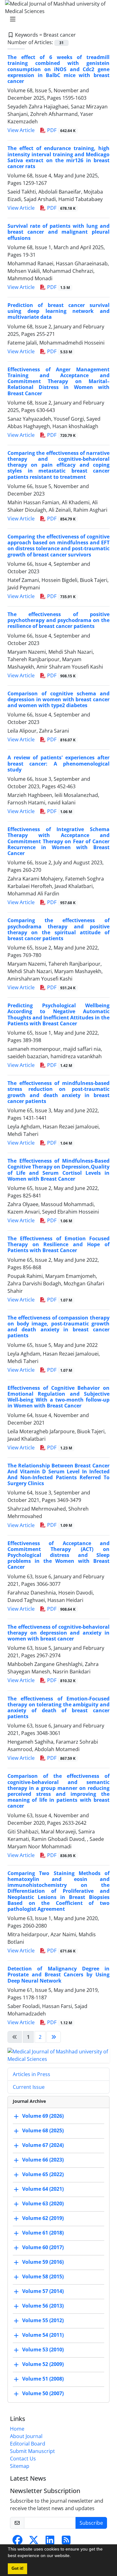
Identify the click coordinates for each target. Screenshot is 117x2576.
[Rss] (66, 2542)
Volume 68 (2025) (43, 2130)
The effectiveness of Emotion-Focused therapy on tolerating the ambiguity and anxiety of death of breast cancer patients (58, 1708)
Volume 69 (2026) (43, 2116)
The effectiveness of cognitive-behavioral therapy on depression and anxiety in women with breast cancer (58, 1633)
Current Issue (29, 2087)
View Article (21, 130)
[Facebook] (17, 2542)
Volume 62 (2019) (43, 2218)
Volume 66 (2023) (43, 2160)
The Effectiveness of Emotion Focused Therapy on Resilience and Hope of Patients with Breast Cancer (58, 1244)
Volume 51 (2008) (43, 2379)
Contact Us (23, 2459)
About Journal (26, 2436)
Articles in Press (32, 2074)
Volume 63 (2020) (43, 2203)
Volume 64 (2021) (43, 2189)
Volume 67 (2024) (43, 2145)
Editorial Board (28, 2444)
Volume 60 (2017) (43, 2247)
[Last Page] (54, 2037)
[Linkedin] (50, 2542)
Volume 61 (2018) (43, 2233)
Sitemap (20, 2466)
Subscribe (91, 2523)
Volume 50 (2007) (43, 2393)
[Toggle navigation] (57, 19)
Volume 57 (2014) (43, 2291)
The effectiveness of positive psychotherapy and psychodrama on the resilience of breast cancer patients (58, 620)
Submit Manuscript (32, 2451)
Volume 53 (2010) (43, 2350)
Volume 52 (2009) (43, 2364)
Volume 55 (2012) (43, 2320)
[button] (73, 2556)
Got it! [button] (17, 2569)
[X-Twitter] (34, 2542)
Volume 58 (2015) (43, 2276)
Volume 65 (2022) (43, 2174)
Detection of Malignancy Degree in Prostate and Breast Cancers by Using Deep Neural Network (58, 1974)
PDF (61, 130)
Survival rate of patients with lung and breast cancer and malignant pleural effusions (58, 232)
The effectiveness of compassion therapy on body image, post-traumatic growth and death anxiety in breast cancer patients (58, 1327)
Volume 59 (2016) (43, 2262)
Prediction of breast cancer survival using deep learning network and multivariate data (58, 311)
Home (17, 2429)
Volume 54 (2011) (43, 2335)
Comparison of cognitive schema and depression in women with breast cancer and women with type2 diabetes (58, 699)
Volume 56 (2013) (43, 2306)
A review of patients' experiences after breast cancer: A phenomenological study (58, 763)
